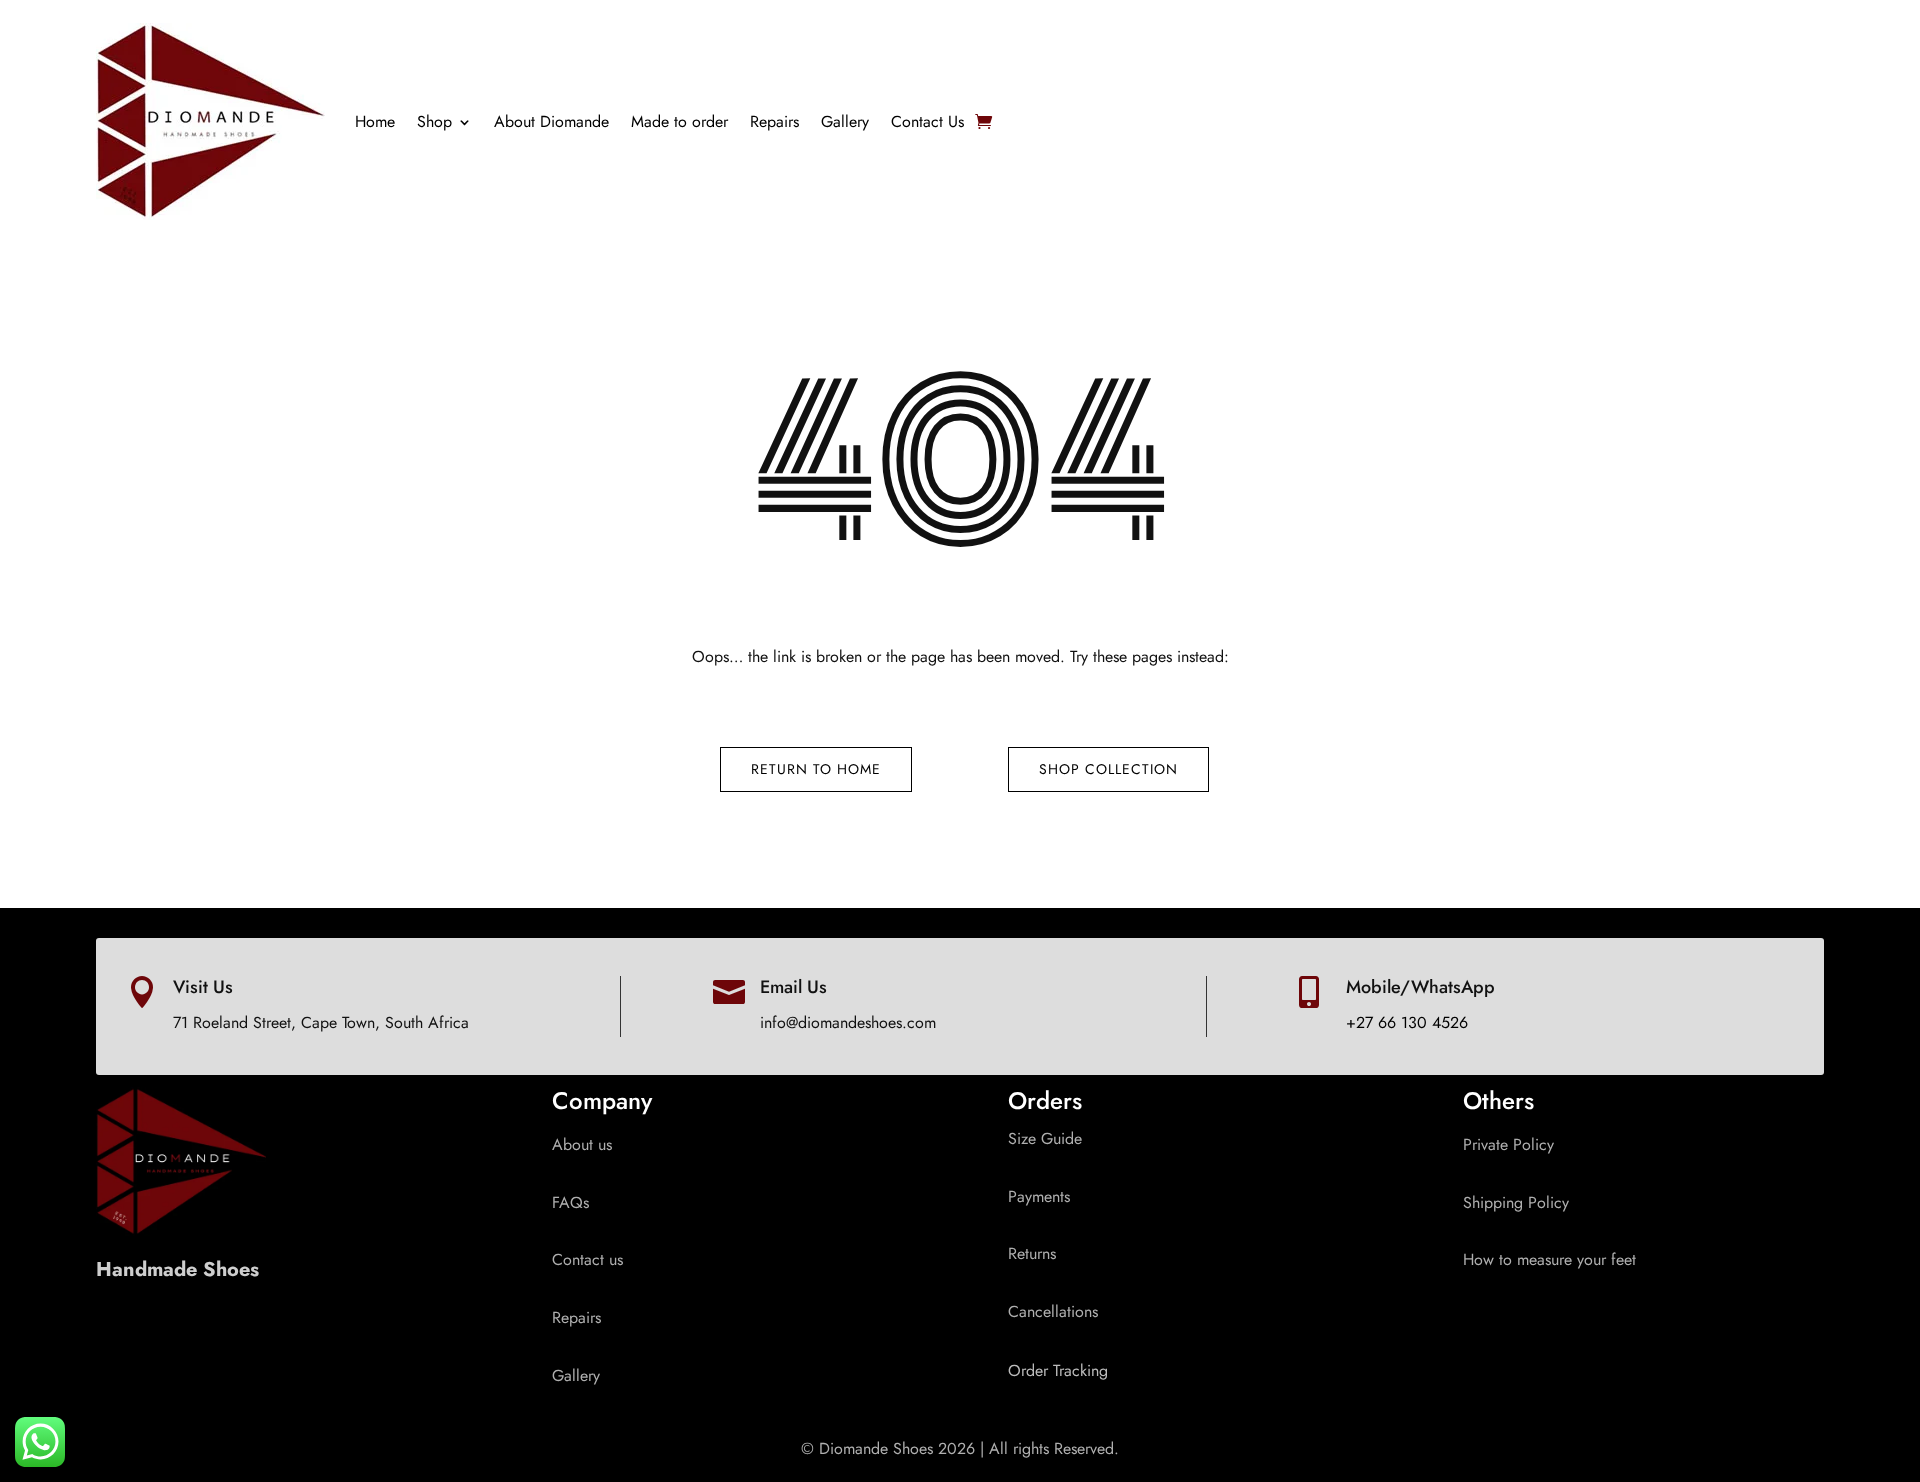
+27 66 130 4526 (1407, 1022)
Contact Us (927, 121)
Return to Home (816, 769)
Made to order (679, 121)
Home (375, 121)
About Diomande (551, 121)
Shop (434, 121)
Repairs (774, 121)
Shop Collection (1108, 769)
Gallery (845, 121)
